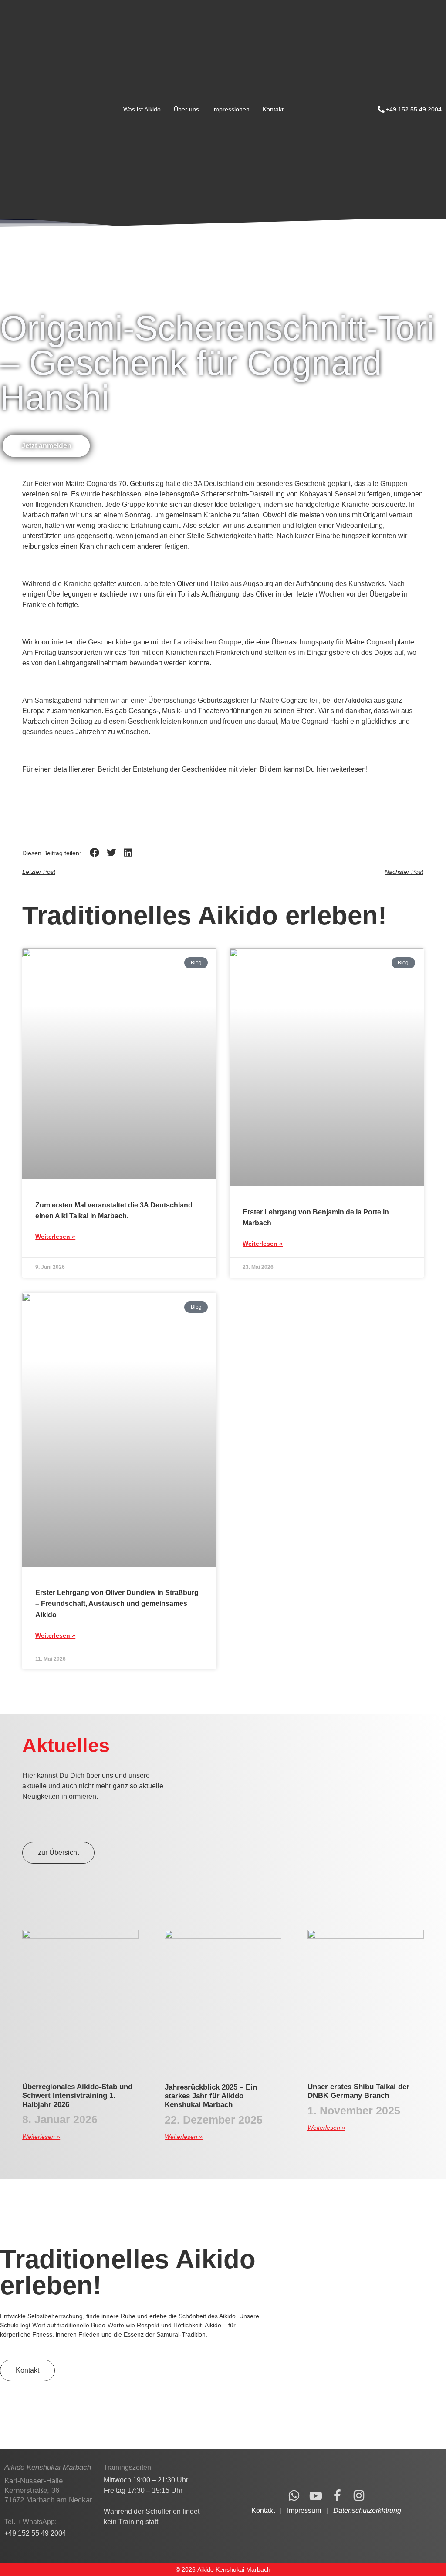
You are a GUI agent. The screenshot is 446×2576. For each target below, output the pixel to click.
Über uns (186, 109)
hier (323, 769)
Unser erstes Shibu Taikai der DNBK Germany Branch (358, 2091)
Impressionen (231, 109)
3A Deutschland (218, 484)
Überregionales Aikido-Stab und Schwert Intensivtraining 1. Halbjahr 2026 (77, 2096)
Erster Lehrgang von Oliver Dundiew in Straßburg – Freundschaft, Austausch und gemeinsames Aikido (117, 1603)
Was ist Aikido (142, 109)
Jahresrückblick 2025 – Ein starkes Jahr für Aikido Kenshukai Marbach (211, 2096)
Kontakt (273, 109)
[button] (95, 853)
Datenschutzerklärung (367, 2510)
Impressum (304, 2510)
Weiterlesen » (55, 1237)
